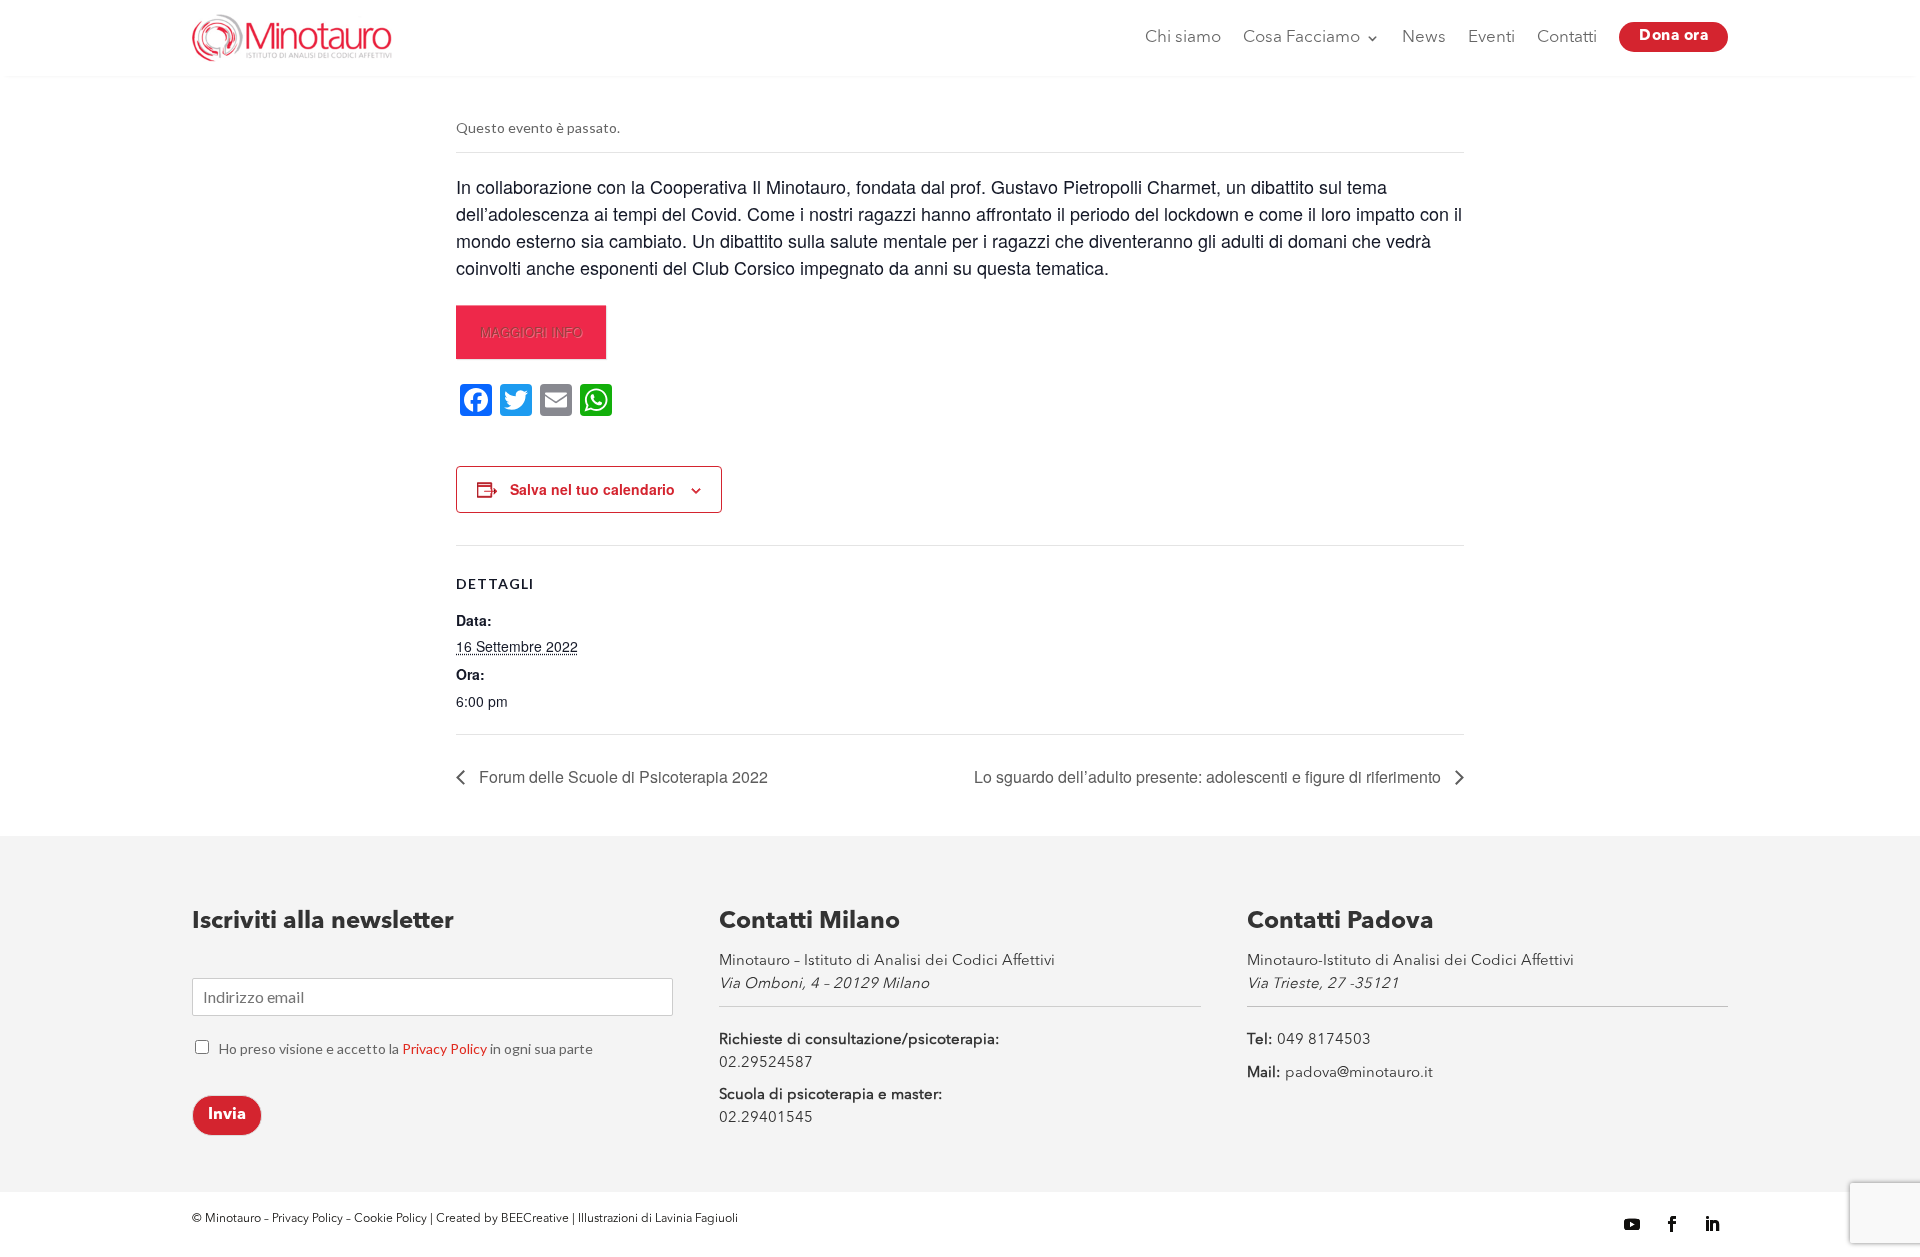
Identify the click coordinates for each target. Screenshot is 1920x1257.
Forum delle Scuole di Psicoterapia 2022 (621, 776)
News (1424, 37)
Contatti (1567, 37)
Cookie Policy (392, 1219)
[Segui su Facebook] (1672, 1224)
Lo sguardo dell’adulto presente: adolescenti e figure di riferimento (1209, 776)
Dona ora (1673, 36)
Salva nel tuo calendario (592, 489)
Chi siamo (1183, 37)
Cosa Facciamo (1301, 37)
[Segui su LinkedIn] (1712, 1224)
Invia (227, 1115)
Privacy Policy (444, 1048)
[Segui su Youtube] (1632, 1224)
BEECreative (533, 1219)
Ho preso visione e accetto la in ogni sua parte (406, 1048)
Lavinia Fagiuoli (696, 1219)
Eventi (1491, 37)
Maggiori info (531, 331)
